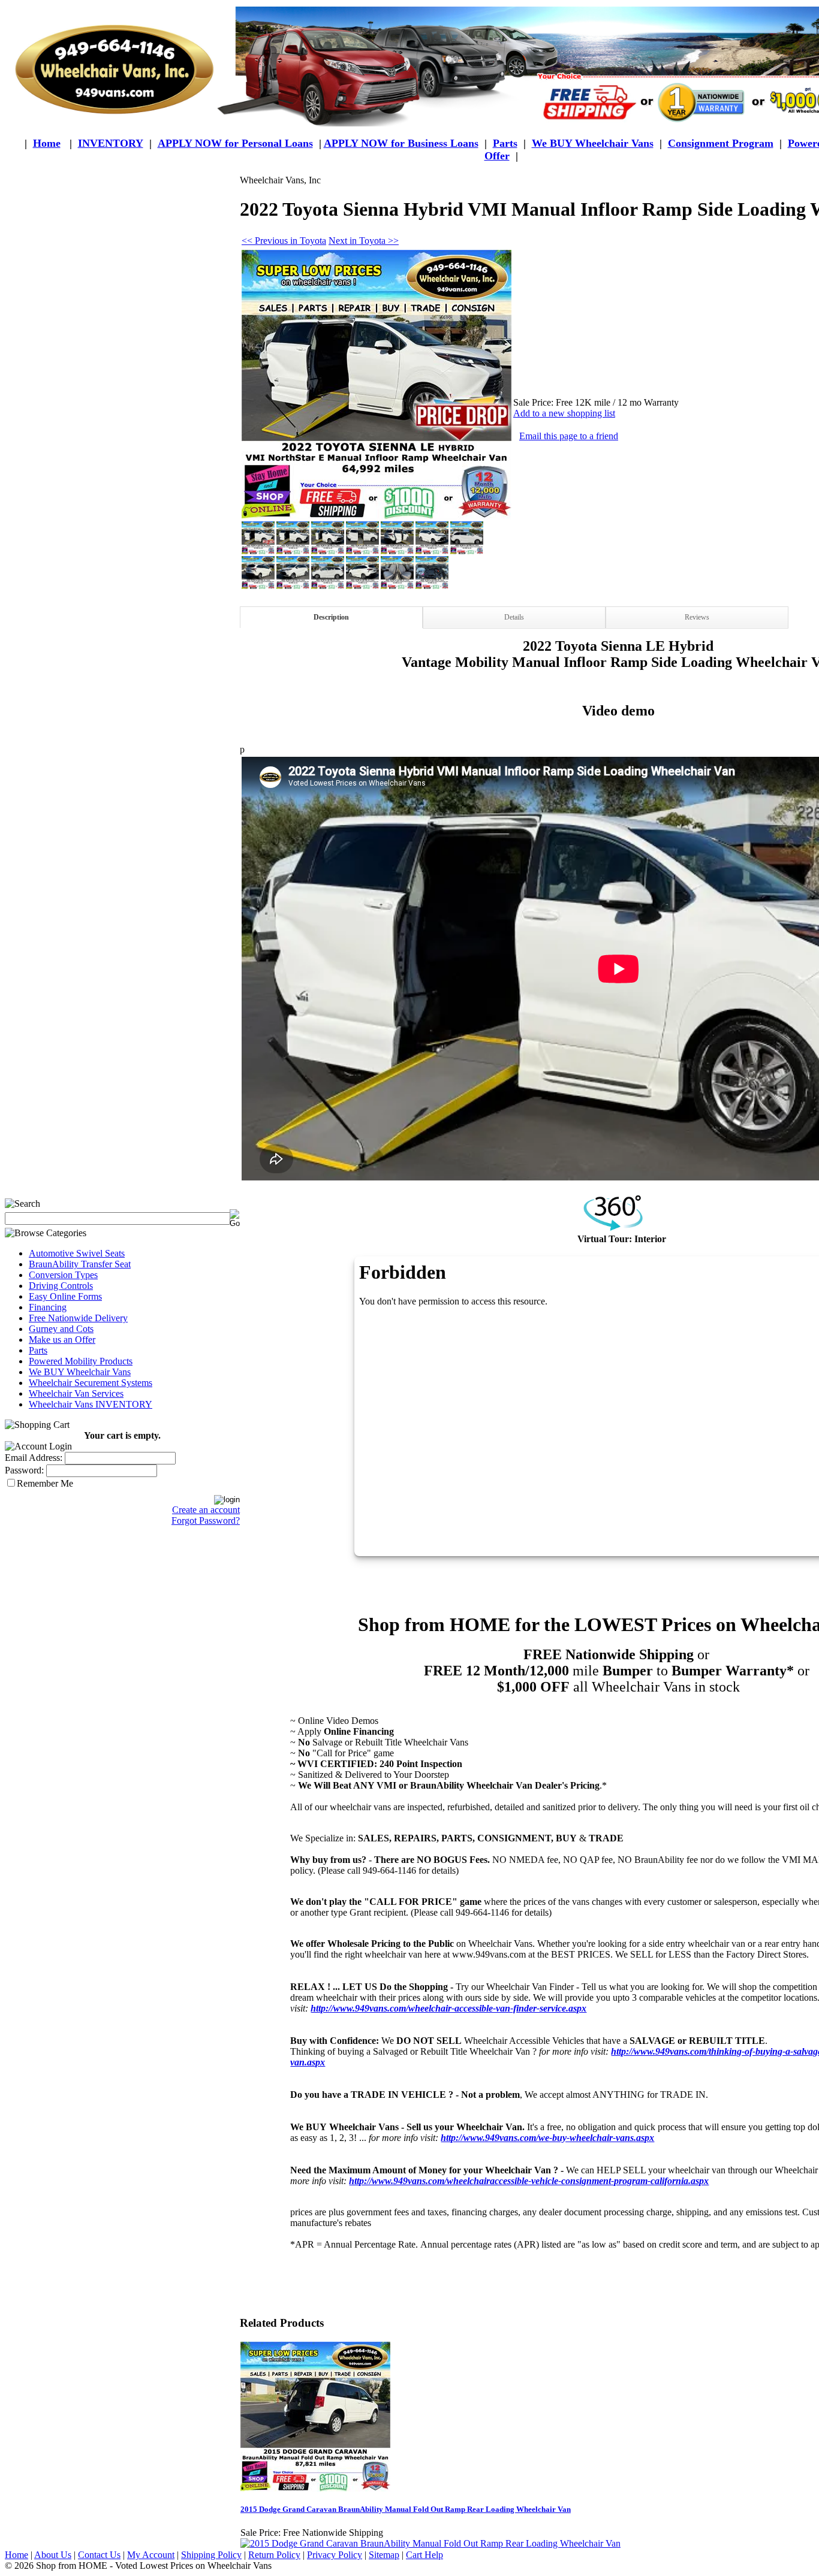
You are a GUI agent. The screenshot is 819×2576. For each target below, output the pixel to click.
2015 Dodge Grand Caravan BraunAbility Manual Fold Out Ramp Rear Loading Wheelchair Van (406, 2509)
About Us (53, 2555)
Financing (48, 1307)
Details (514, 617)
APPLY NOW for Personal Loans (235, 143)
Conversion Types (63, 1275)
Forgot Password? (206, 1520)
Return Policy (274, 2555)
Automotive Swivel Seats (77, 1253)
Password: (24, 1470)
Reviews (697, 617)
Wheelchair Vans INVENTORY (91, 1404)
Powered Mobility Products (81, 1361)
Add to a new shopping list (564, 413)
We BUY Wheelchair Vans (80, 1372)
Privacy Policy (335, 2555)
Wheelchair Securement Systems (91, 1383)
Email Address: (34, 1458)
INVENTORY (111, 143)
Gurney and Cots (61, 1329)
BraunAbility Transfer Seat (80, 1264)
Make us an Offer (62, 1340)
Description (331, 617)
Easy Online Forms (65, 1296)
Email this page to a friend (569, 436)
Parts (38, 1350)
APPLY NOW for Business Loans (401, 143)
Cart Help (424, 2555)
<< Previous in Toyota (284, 241)
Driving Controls (61, 1286)
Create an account (206, 1510)
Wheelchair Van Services (76, 1393)
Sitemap (384, 2555)
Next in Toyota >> (364, 241)
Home (47, 143)
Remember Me (45, 1483)
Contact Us (99, 2555)
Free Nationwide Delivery (78, 1318)
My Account (151, 2555)
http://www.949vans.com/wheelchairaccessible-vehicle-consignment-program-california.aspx (529, 2181)
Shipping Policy (211, 2555)
